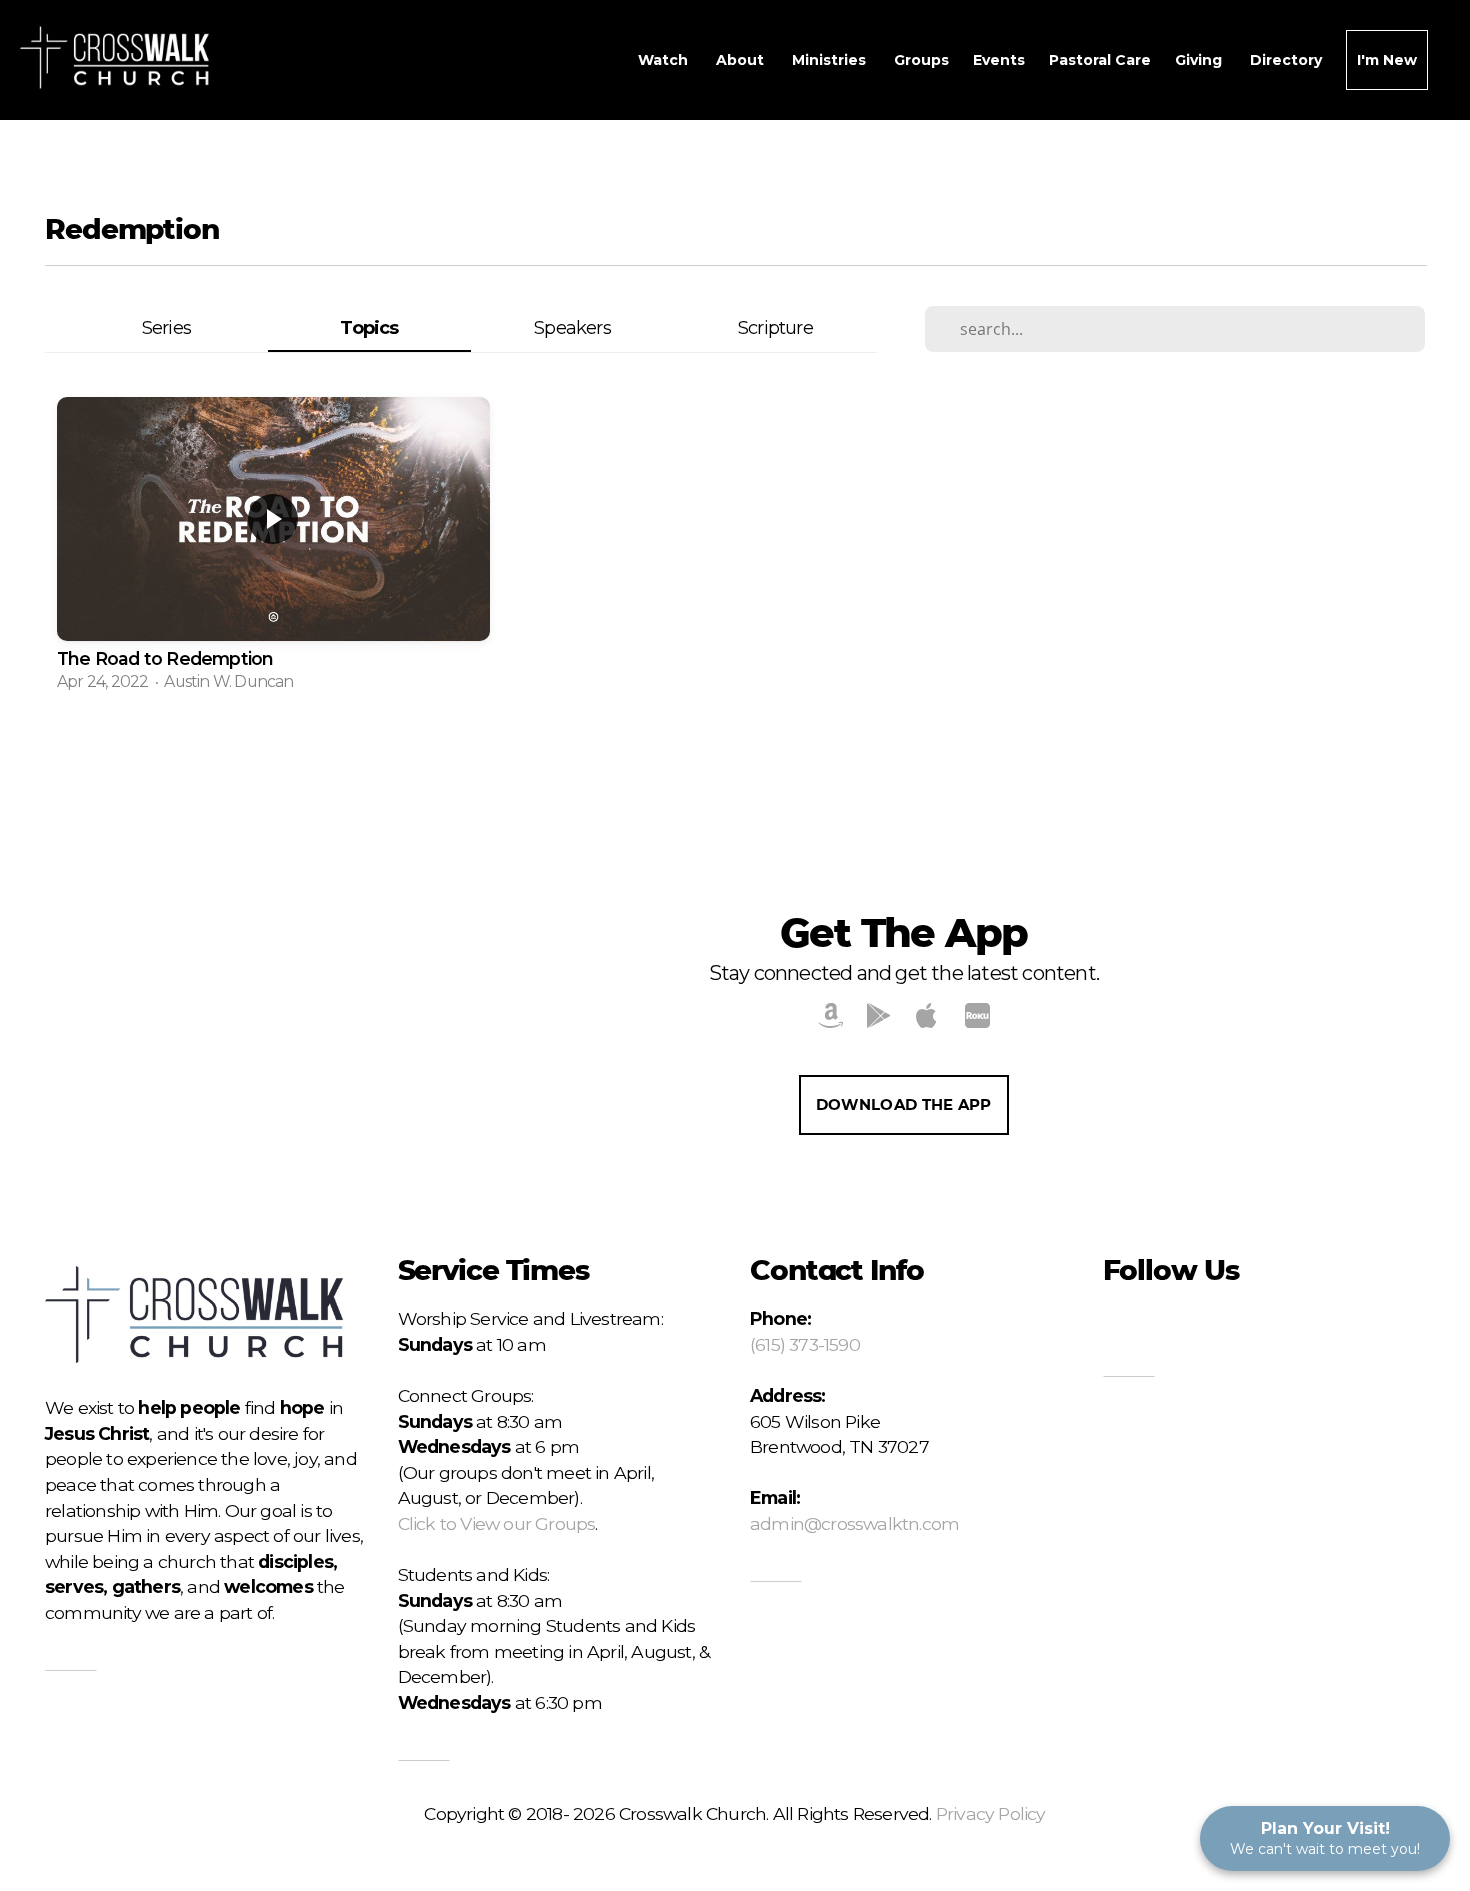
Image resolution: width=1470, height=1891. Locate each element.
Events (999, 60)
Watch (665, 60)
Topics (369, 327)
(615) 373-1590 (805, 1344)
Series (166, 327)
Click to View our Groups (497, 1523)
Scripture (775, 327)
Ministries (831, 60)
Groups (921, 60)
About (742, 60)
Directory (1286, 60)
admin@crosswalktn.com (854, 1523)
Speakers (572, 327)
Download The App (904, 1104)
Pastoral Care (1100, 60)
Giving (1200, 60)
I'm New (1387, 60)
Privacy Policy (991, 1813)
